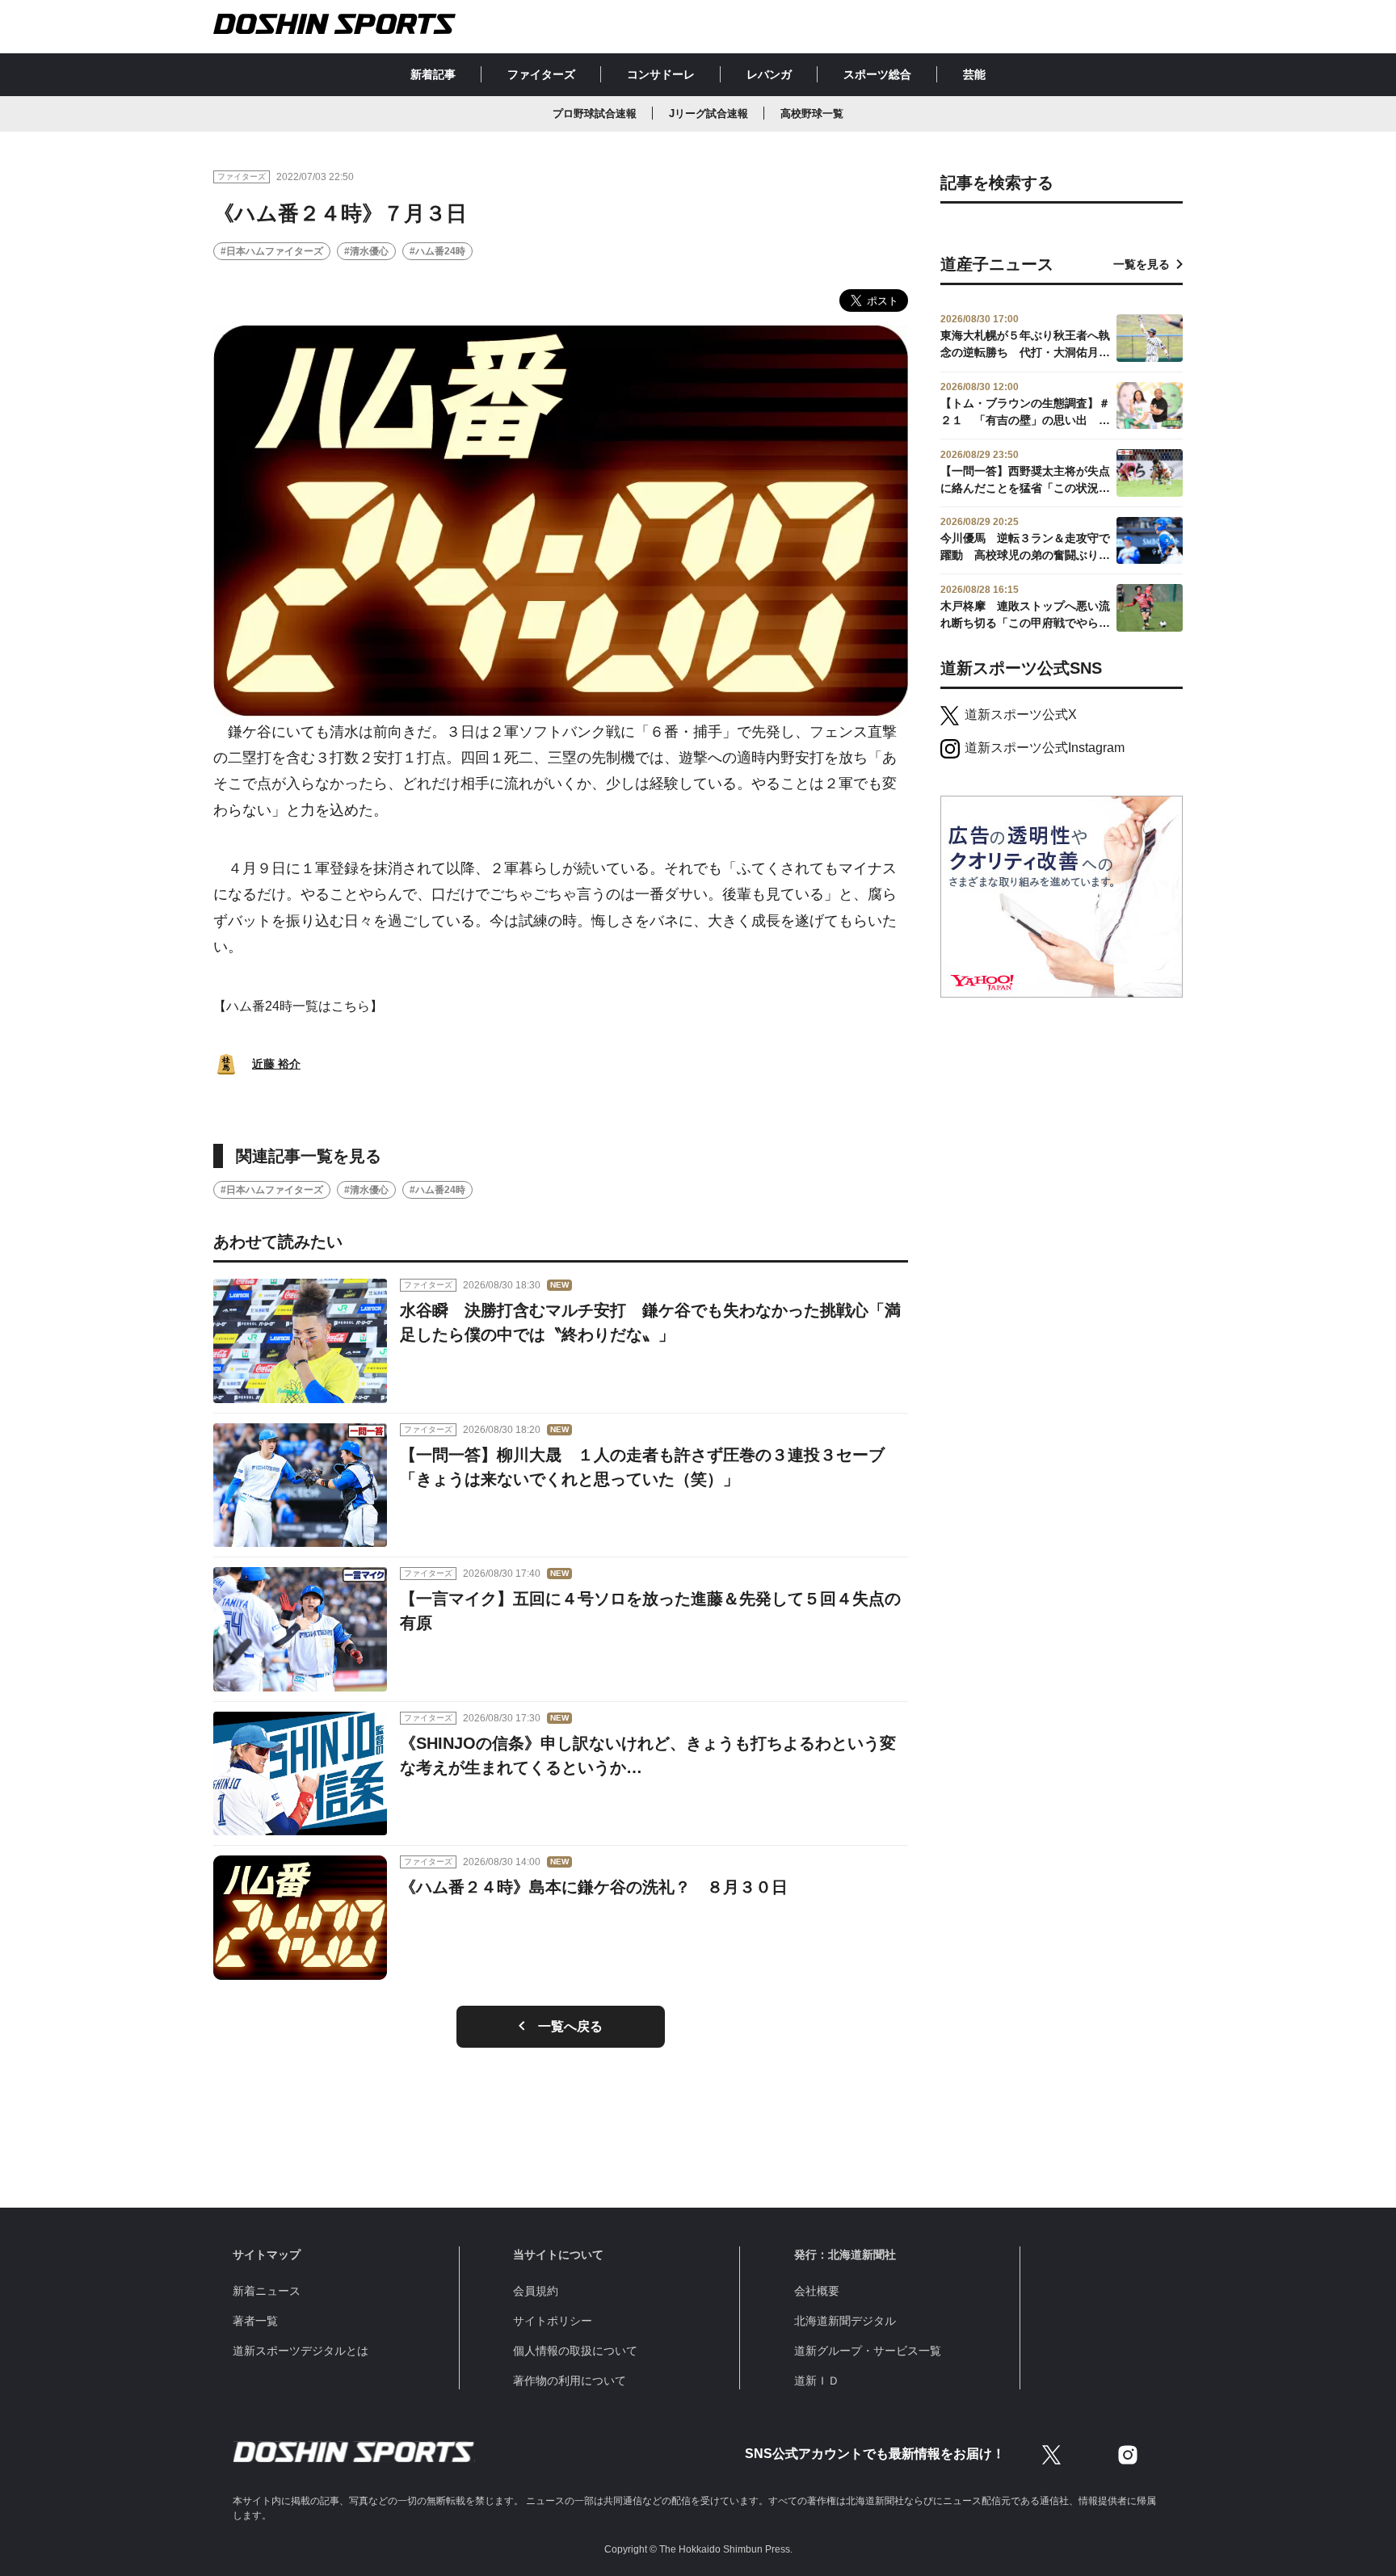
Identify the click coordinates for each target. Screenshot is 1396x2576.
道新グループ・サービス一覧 (868, 2351)
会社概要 (817, 2291)
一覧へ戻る (570, 2026)
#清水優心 (366, 251)
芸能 (974, 74)
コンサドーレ (661, 74)
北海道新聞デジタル (845, 2321)
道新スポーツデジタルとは (301, 2351)
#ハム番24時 (437, 251)
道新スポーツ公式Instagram (1045, 748)
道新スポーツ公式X (1021, 714)
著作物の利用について (570, 2381)
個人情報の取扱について (575, 2351)
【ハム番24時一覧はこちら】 (298, 1006)
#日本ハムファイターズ (272, 251)
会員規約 (536, 2291)
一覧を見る (1142, 264)
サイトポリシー (553, 2321)
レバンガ (769, 74)
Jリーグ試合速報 (709, 113)
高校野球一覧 (812, 113)
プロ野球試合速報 (595, 113)
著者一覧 (255, 2321)
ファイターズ (541, 74)
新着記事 (433, 74)
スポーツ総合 (877, 74)
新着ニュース (267, 2291)
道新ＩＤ (817, 2381)
